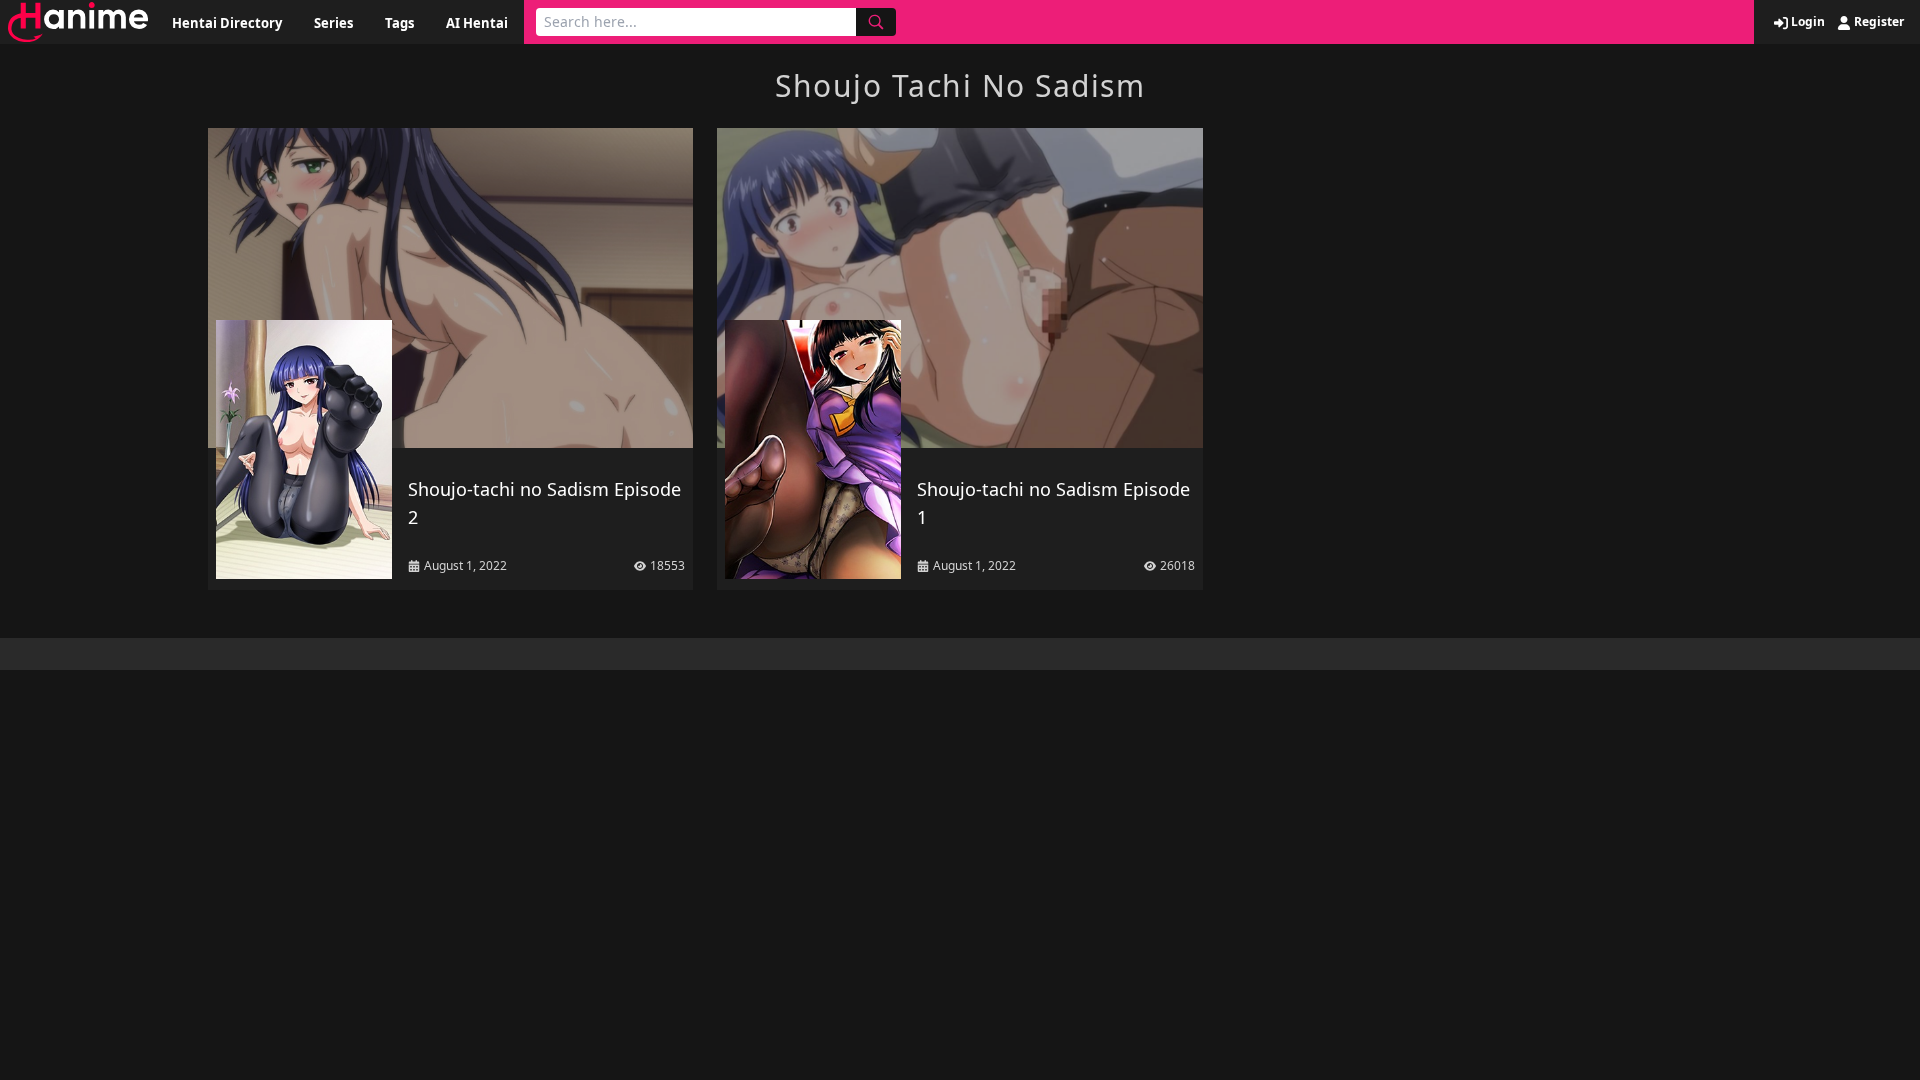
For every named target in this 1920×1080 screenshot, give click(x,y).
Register (1877, 22)
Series (333, 23)
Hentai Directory (227, 23)
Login (1806, 22)
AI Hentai (477, 23)
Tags (399, 23)
